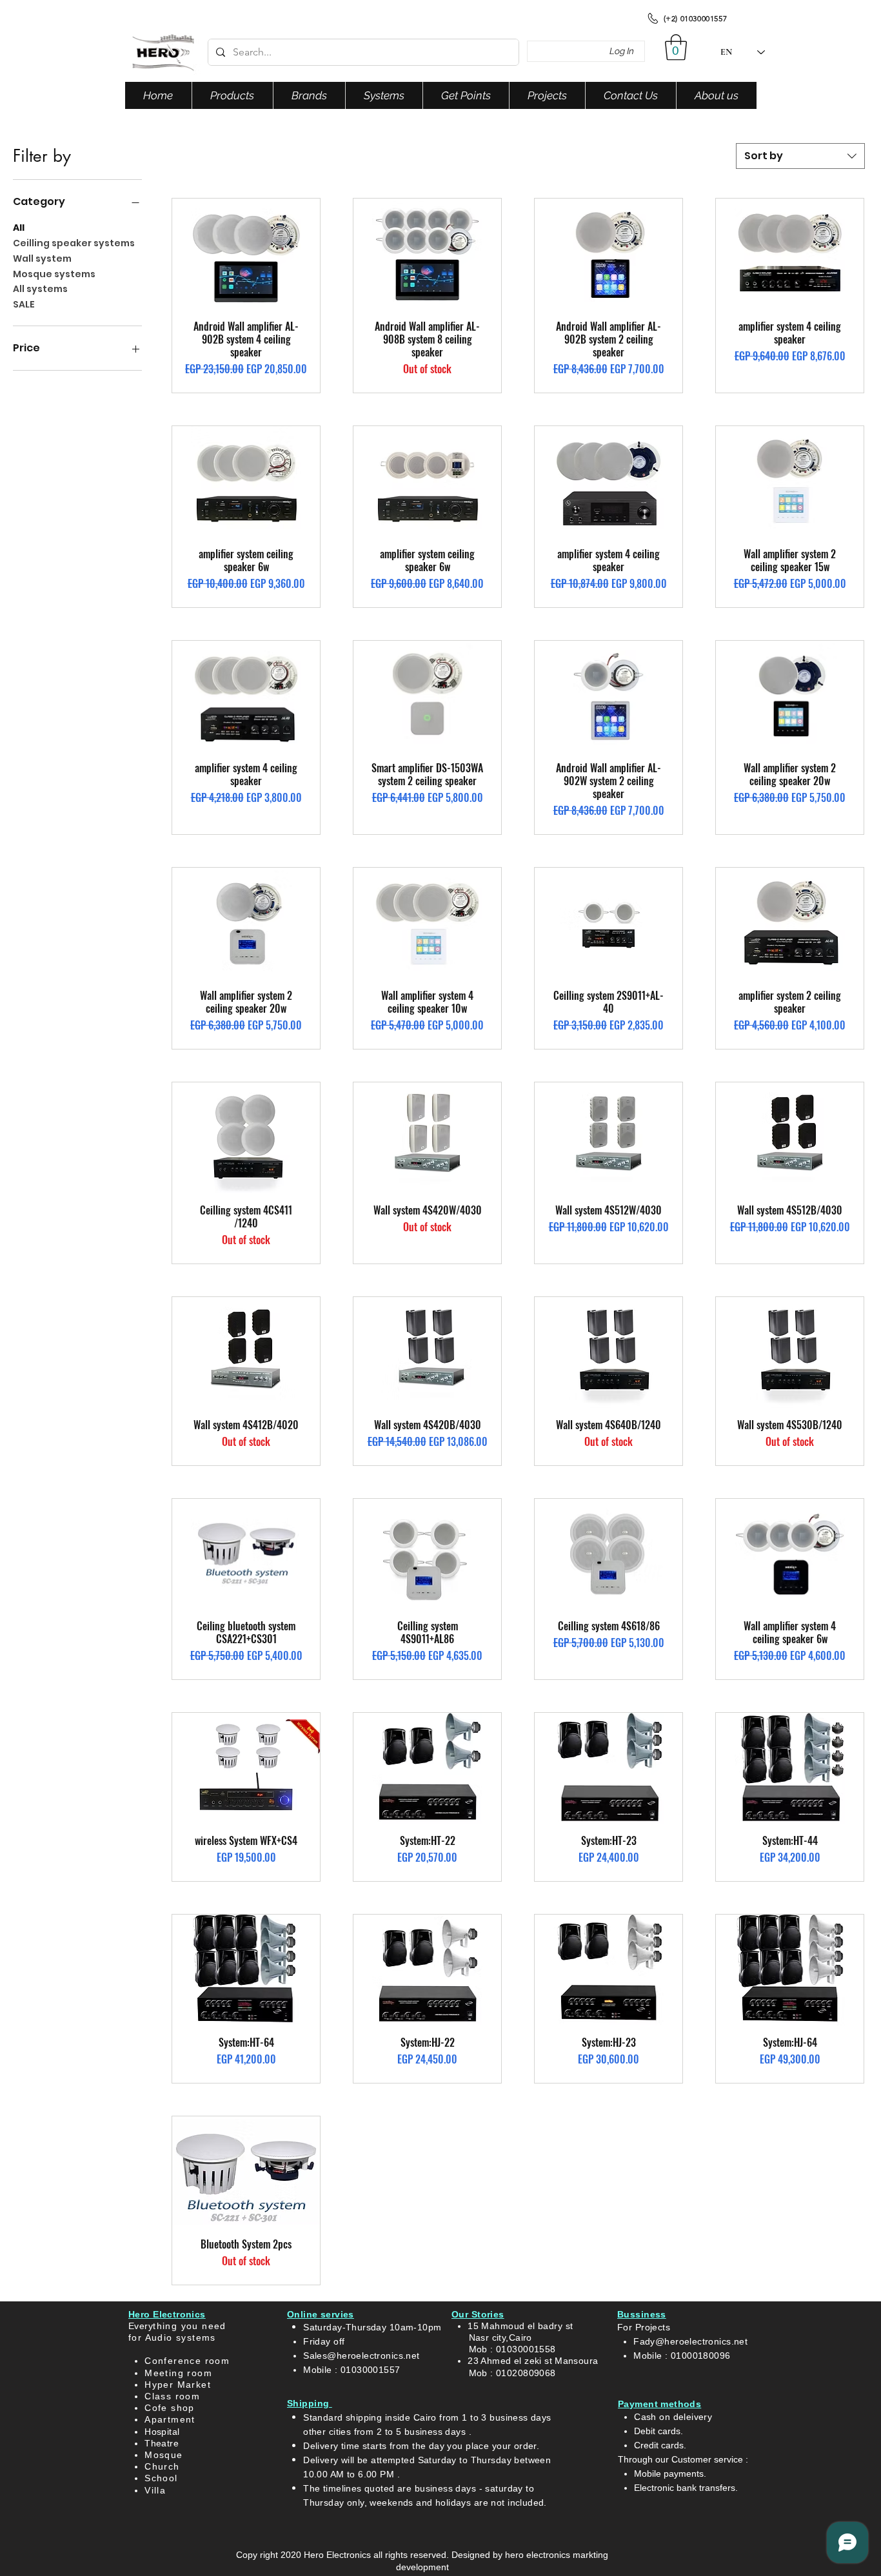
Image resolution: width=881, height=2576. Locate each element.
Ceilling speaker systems (74, 243)
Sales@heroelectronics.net (361, 2356)
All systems (40, 289)
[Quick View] (246, 254)
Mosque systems (54, 274)
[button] (676, 47)
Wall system (42, 259)
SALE (24, 304)
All (19, 228)
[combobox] (800, 156)
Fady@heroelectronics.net (690, 2341)
